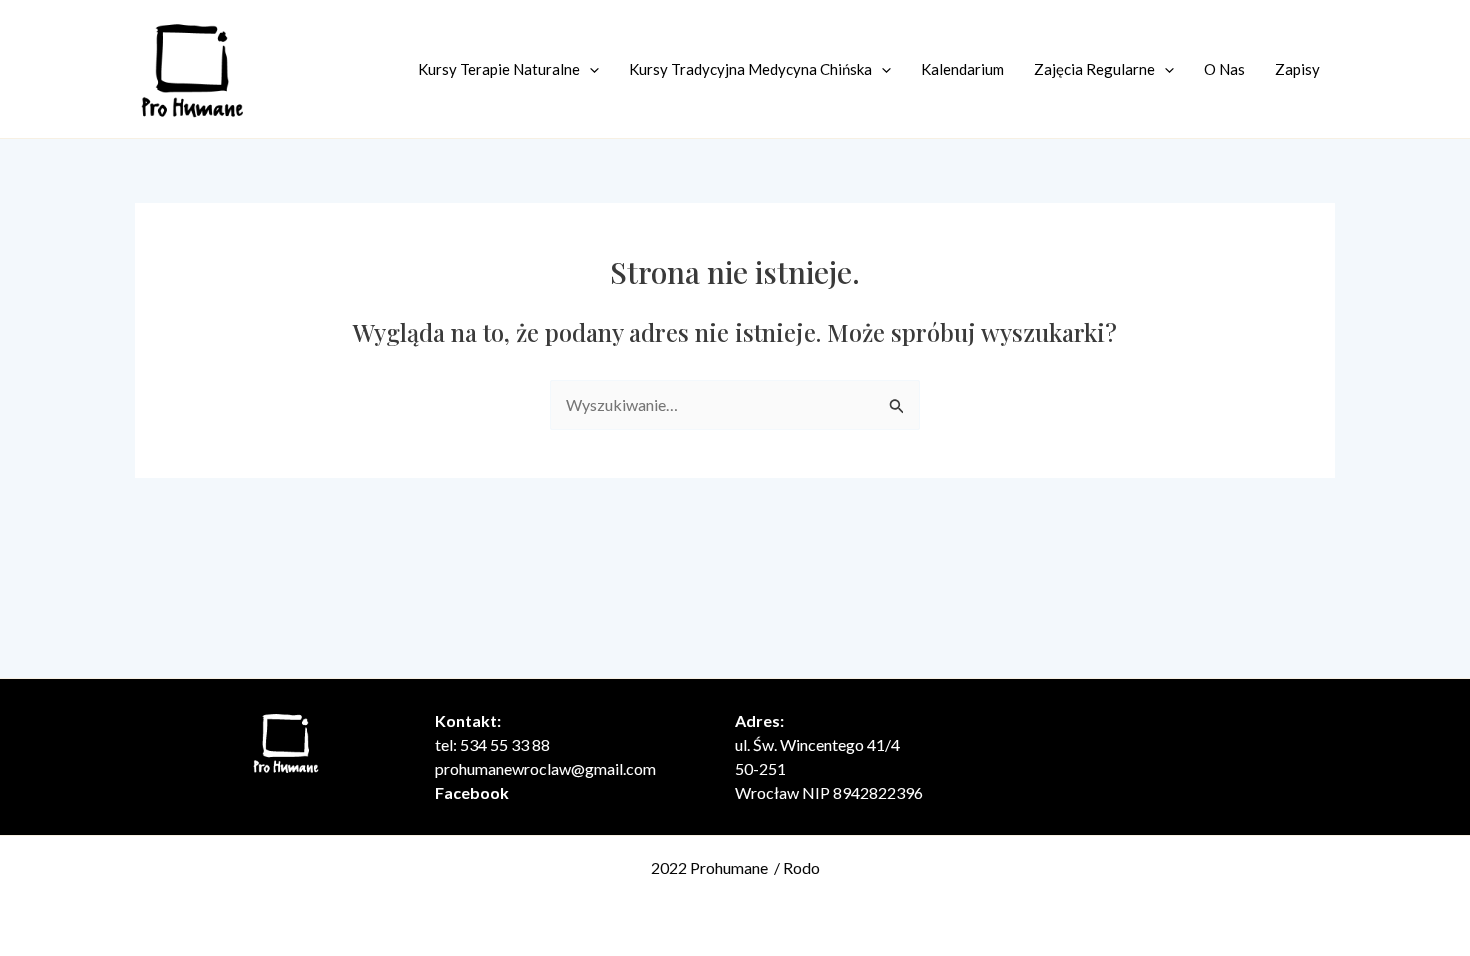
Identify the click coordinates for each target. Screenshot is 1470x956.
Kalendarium (962, 69)
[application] (589, 69)
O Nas (1224, 69)
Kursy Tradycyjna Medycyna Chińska (750, 69)
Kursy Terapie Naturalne (499, 69)
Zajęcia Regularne (1094, 69)
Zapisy (1297, 69)
